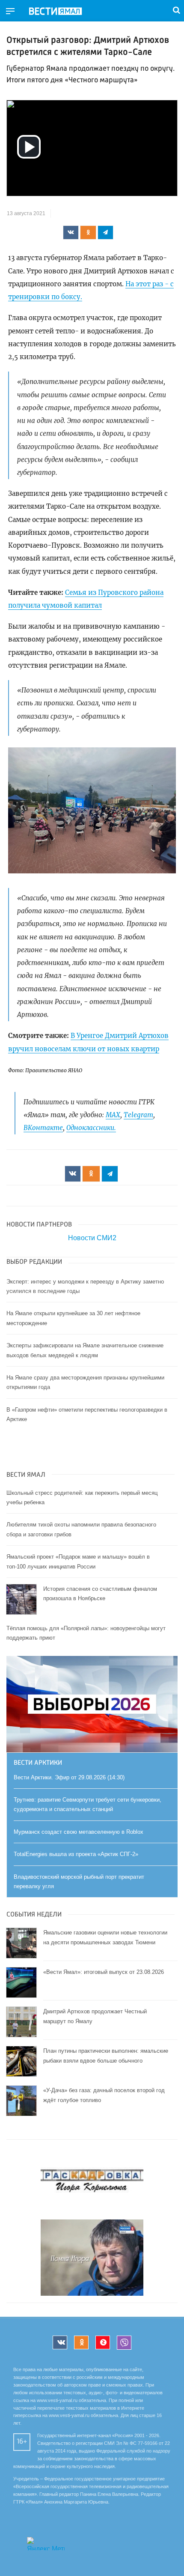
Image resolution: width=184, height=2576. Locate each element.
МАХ (113, 1115)
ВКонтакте (43, 1128)
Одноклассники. (91, 1128)
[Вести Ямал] (62, 12)
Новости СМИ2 (92, 1238)
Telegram (138, 1115)
